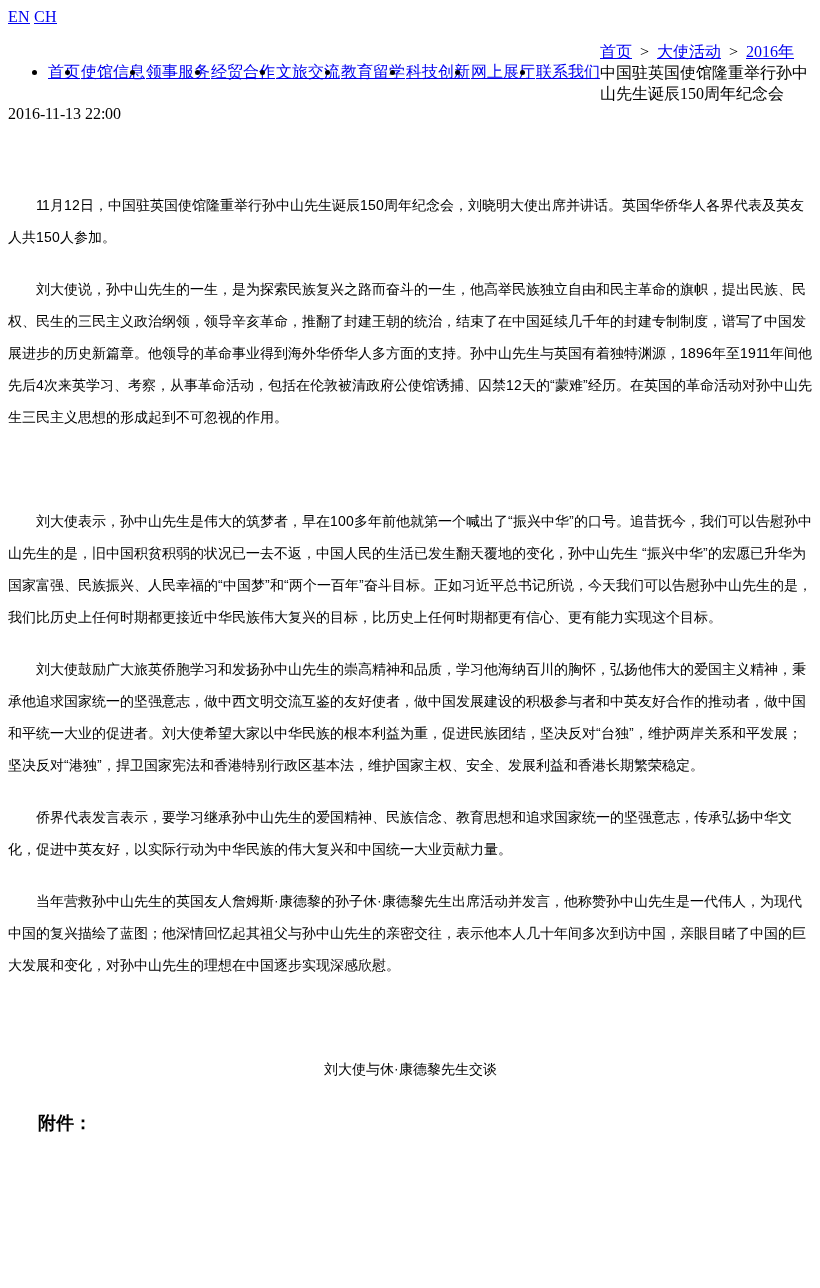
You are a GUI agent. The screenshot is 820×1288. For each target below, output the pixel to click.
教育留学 (373, 71)
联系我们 (568, 71)
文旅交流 (308, 71)
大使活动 (689, 51)
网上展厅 (503, 71)
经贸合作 (243, 71)
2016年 (770, 51)
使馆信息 (113, 71)
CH (45, 16)
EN (19, 16)
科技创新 (438, 71)
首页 (616, 51)
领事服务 (178, 71)
